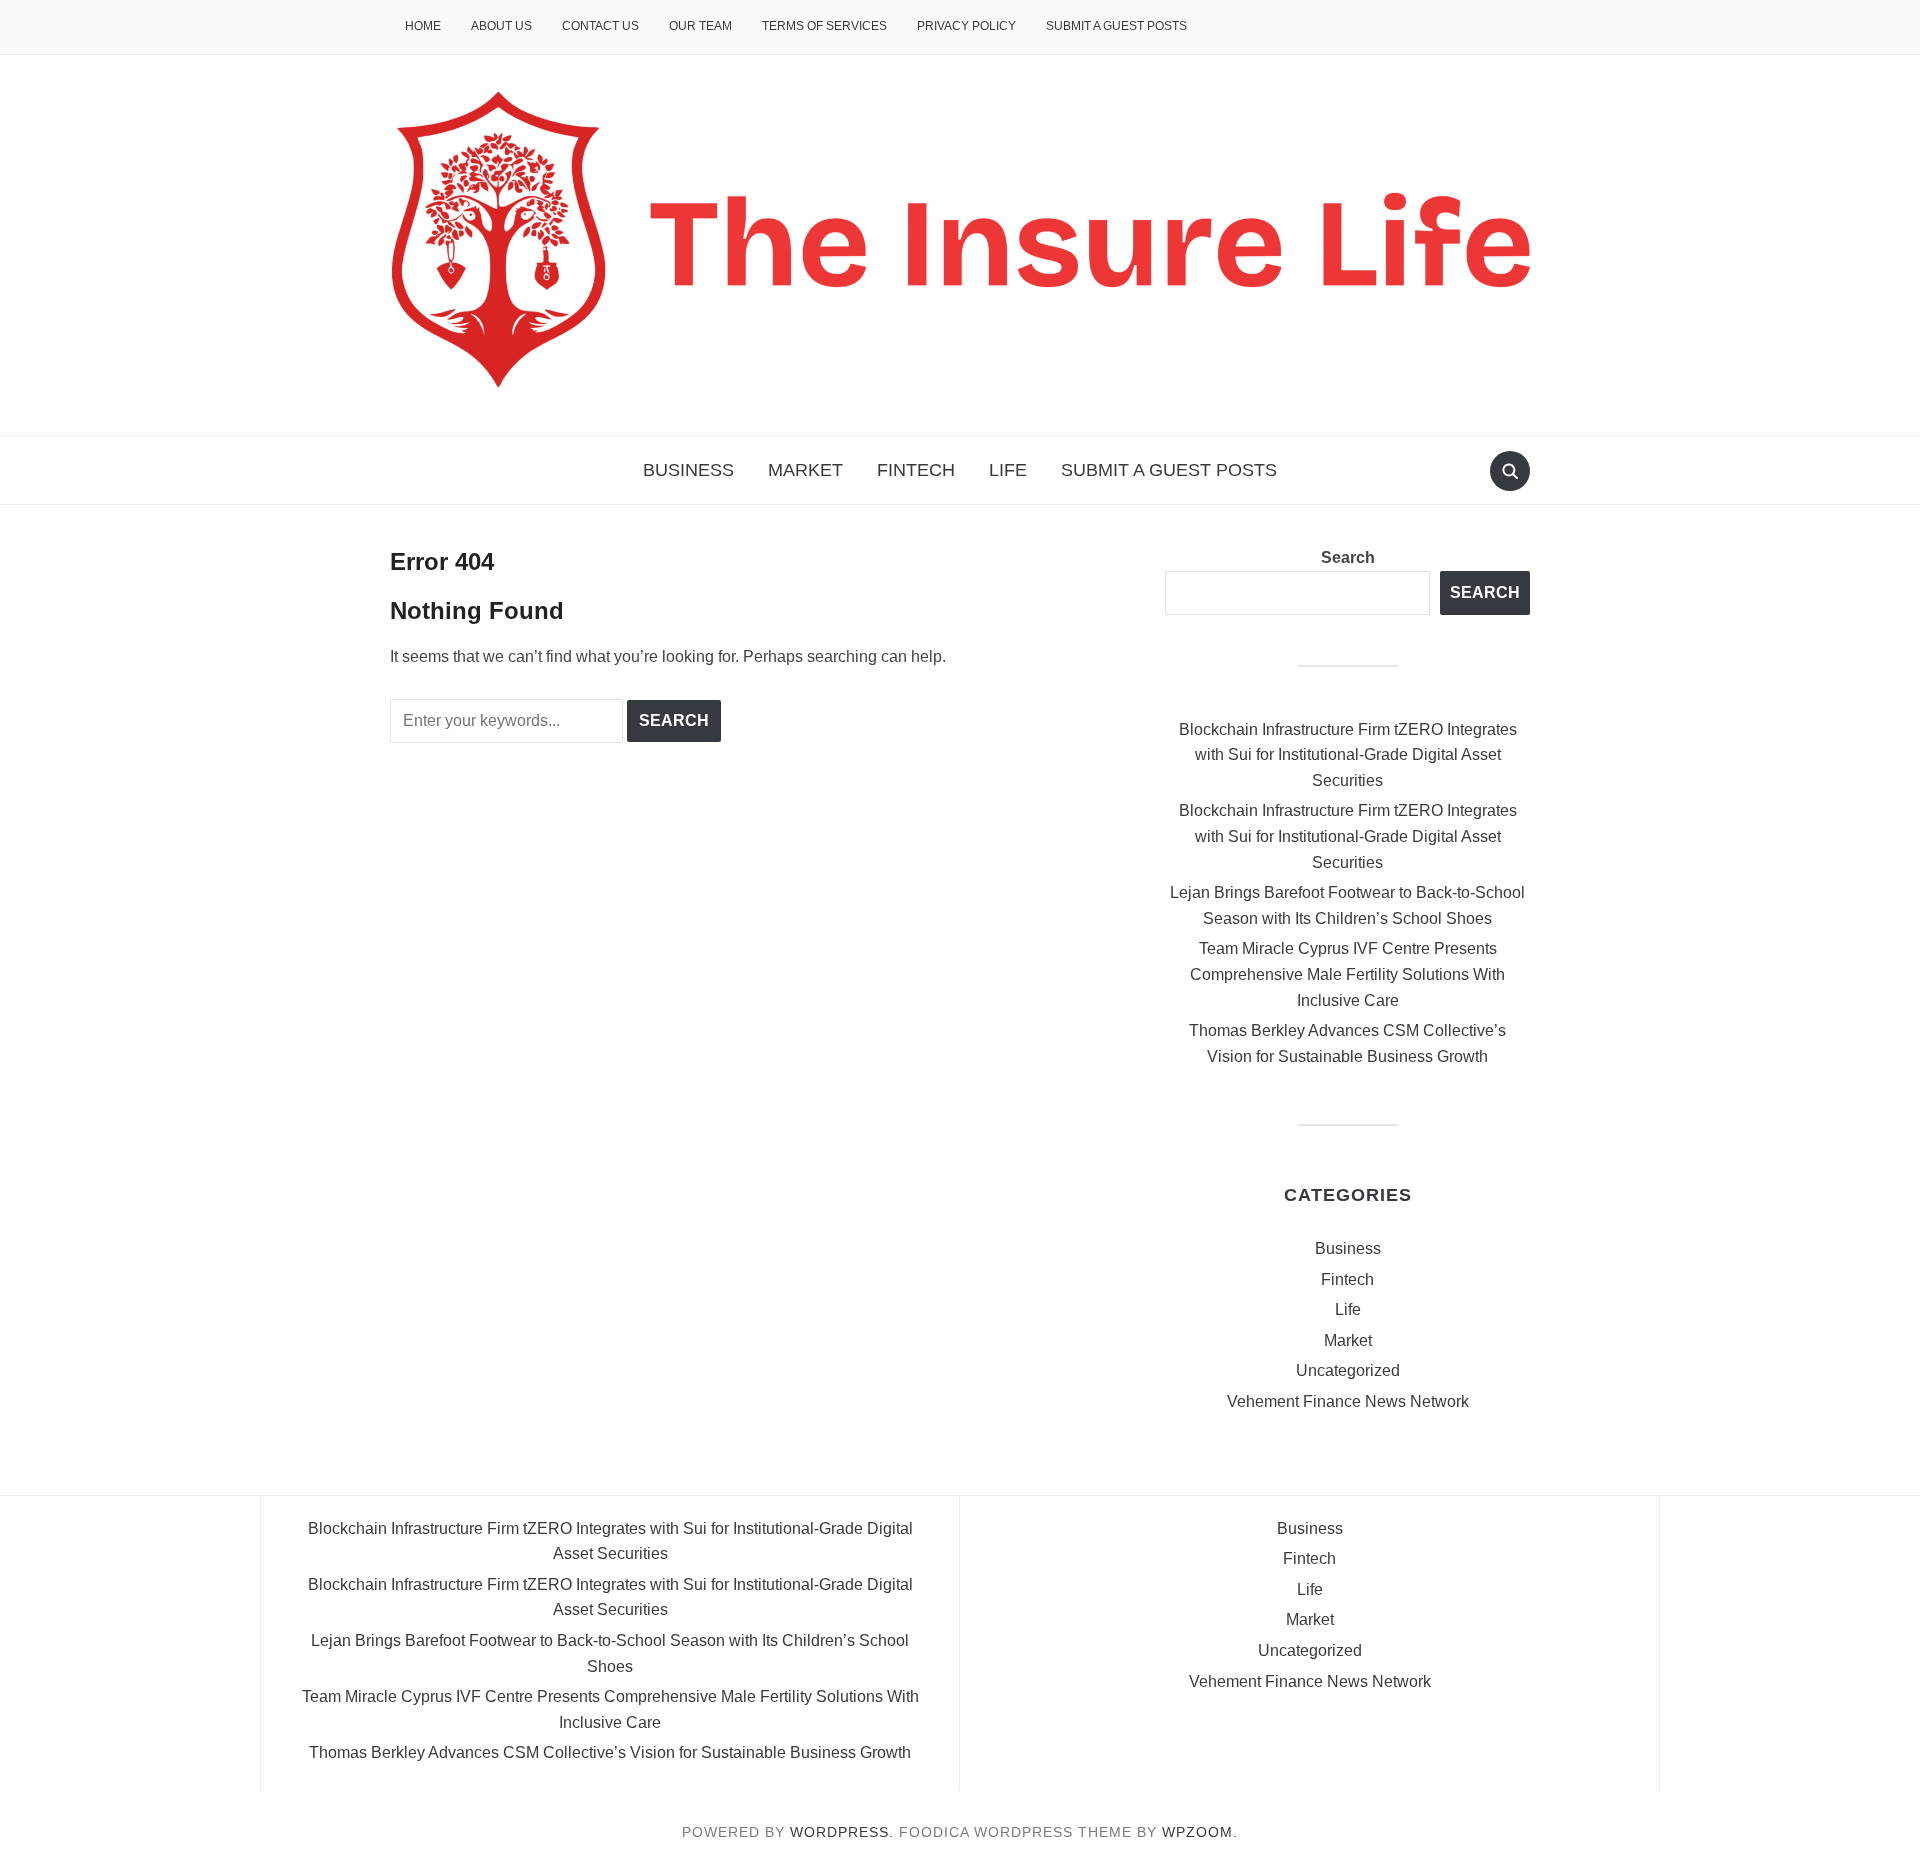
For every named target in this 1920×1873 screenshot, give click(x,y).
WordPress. (842, 1832)
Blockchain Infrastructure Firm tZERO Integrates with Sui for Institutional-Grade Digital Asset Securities (1348, 755)
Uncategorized (1348, 1370)
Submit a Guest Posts (1116, 26)
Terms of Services (824, 26)
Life (1008, 470)
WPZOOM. (1200, 1832)
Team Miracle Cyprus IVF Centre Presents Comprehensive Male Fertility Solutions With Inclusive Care (1347, 974)
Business (688, 470)
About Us (501, 26)
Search (1348, 557)
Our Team (700, 26)
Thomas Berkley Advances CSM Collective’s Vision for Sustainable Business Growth (610, 1752)
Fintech (916, 470)
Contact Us (600, 26)
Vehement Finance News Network (1348, 1401)
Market (805, 470)
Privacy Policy (966, 26)
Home (423, 26)
